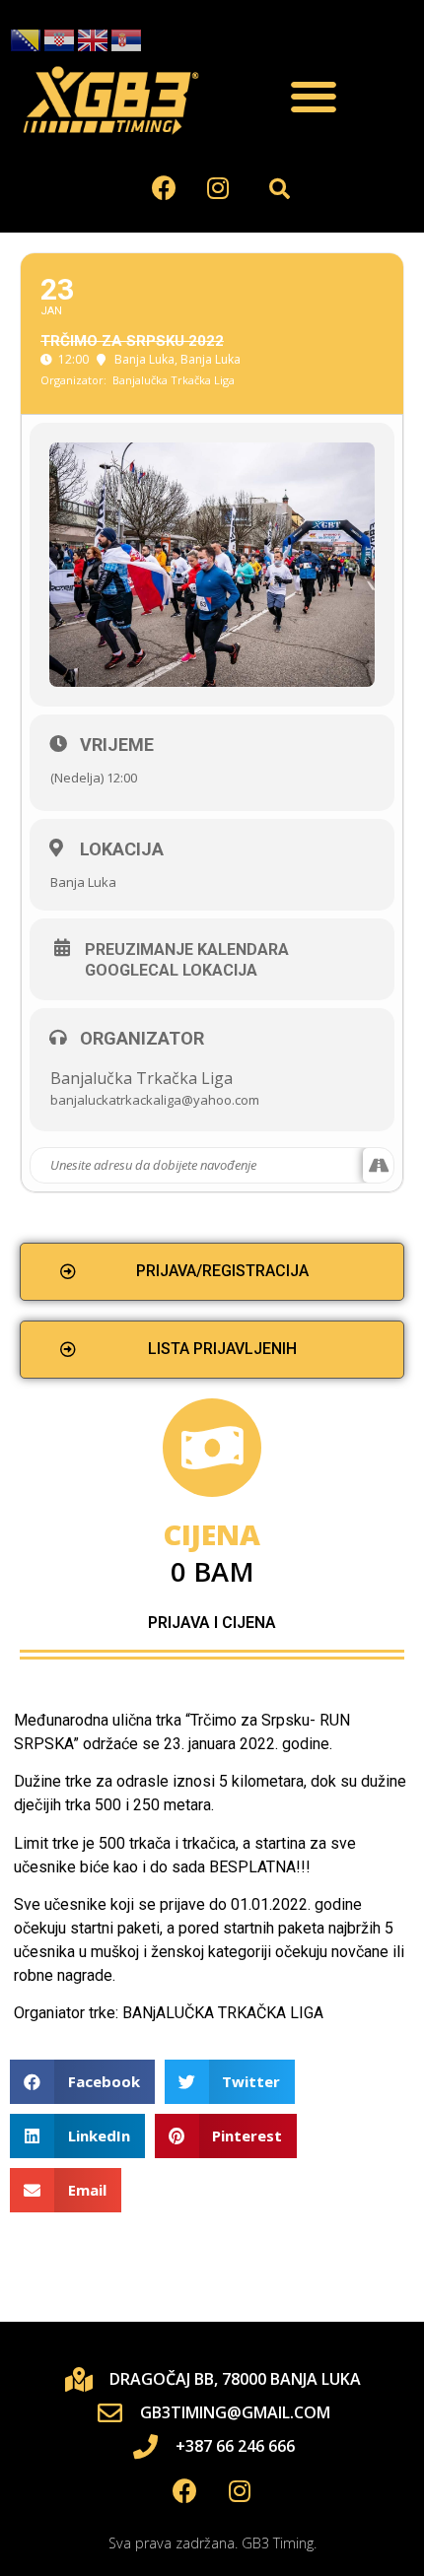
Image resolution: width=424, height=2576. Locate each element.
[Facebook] (164, 188)
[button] (313, 97)
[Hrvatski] (60, 40)
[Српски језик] (127, 40)
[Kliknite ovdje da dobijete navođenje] (378, 1166)
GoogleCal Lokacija (171, 971)
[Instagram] (218, 188)
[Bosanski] (27, 40)
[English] (94, 40)
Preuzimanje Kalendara (187, 950)
